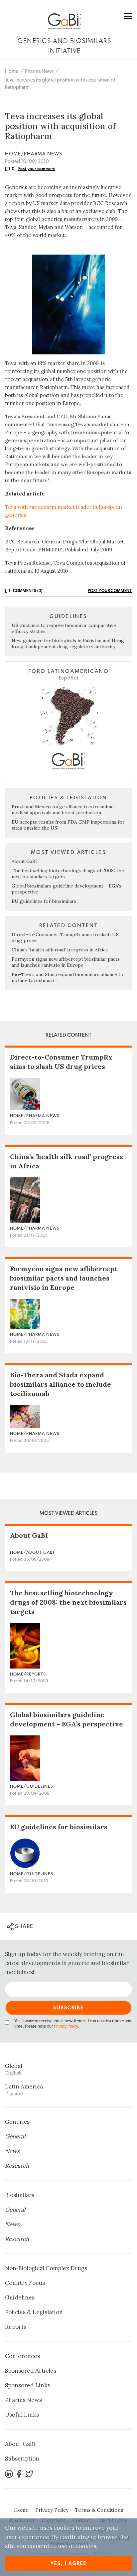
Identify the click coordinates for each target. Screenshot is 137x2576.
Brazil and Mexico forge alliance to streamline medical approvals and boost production (63, 810)
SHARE (23, 1926)
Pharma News (39, 71)
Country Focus (25, 2283)
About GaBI (24, 861)
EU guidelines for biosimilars (44, 901)
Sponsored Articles (31, 2371)
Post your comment (37, 169)
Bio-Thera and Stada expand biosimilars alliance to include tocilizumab (61, 1384)
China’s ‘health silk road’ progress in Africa (60, 950)
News (12, 2151)
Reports (16, 2327)
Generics (17, 2122)
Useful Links (22, 2415)
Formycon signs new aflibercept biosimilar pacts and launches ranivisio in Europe (66, 962)
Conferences (22, 2356)
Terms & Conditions (99, 2510)
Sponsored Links (28, 2385)
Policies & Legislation (34, 2312)
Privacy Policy (66, 2026)
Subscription (22, 2459)
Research (17, 2166)
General (15, 2136)
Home (12, 71)
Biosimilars (20, 2195)
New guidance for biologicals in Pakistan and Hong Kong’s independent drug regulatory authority (68, 644)
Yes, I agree (69, 2564)
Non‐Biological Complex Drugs (46, 2268)
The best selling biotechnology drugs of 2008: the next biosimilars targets (68, 1602)
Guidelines (20, 2297)
